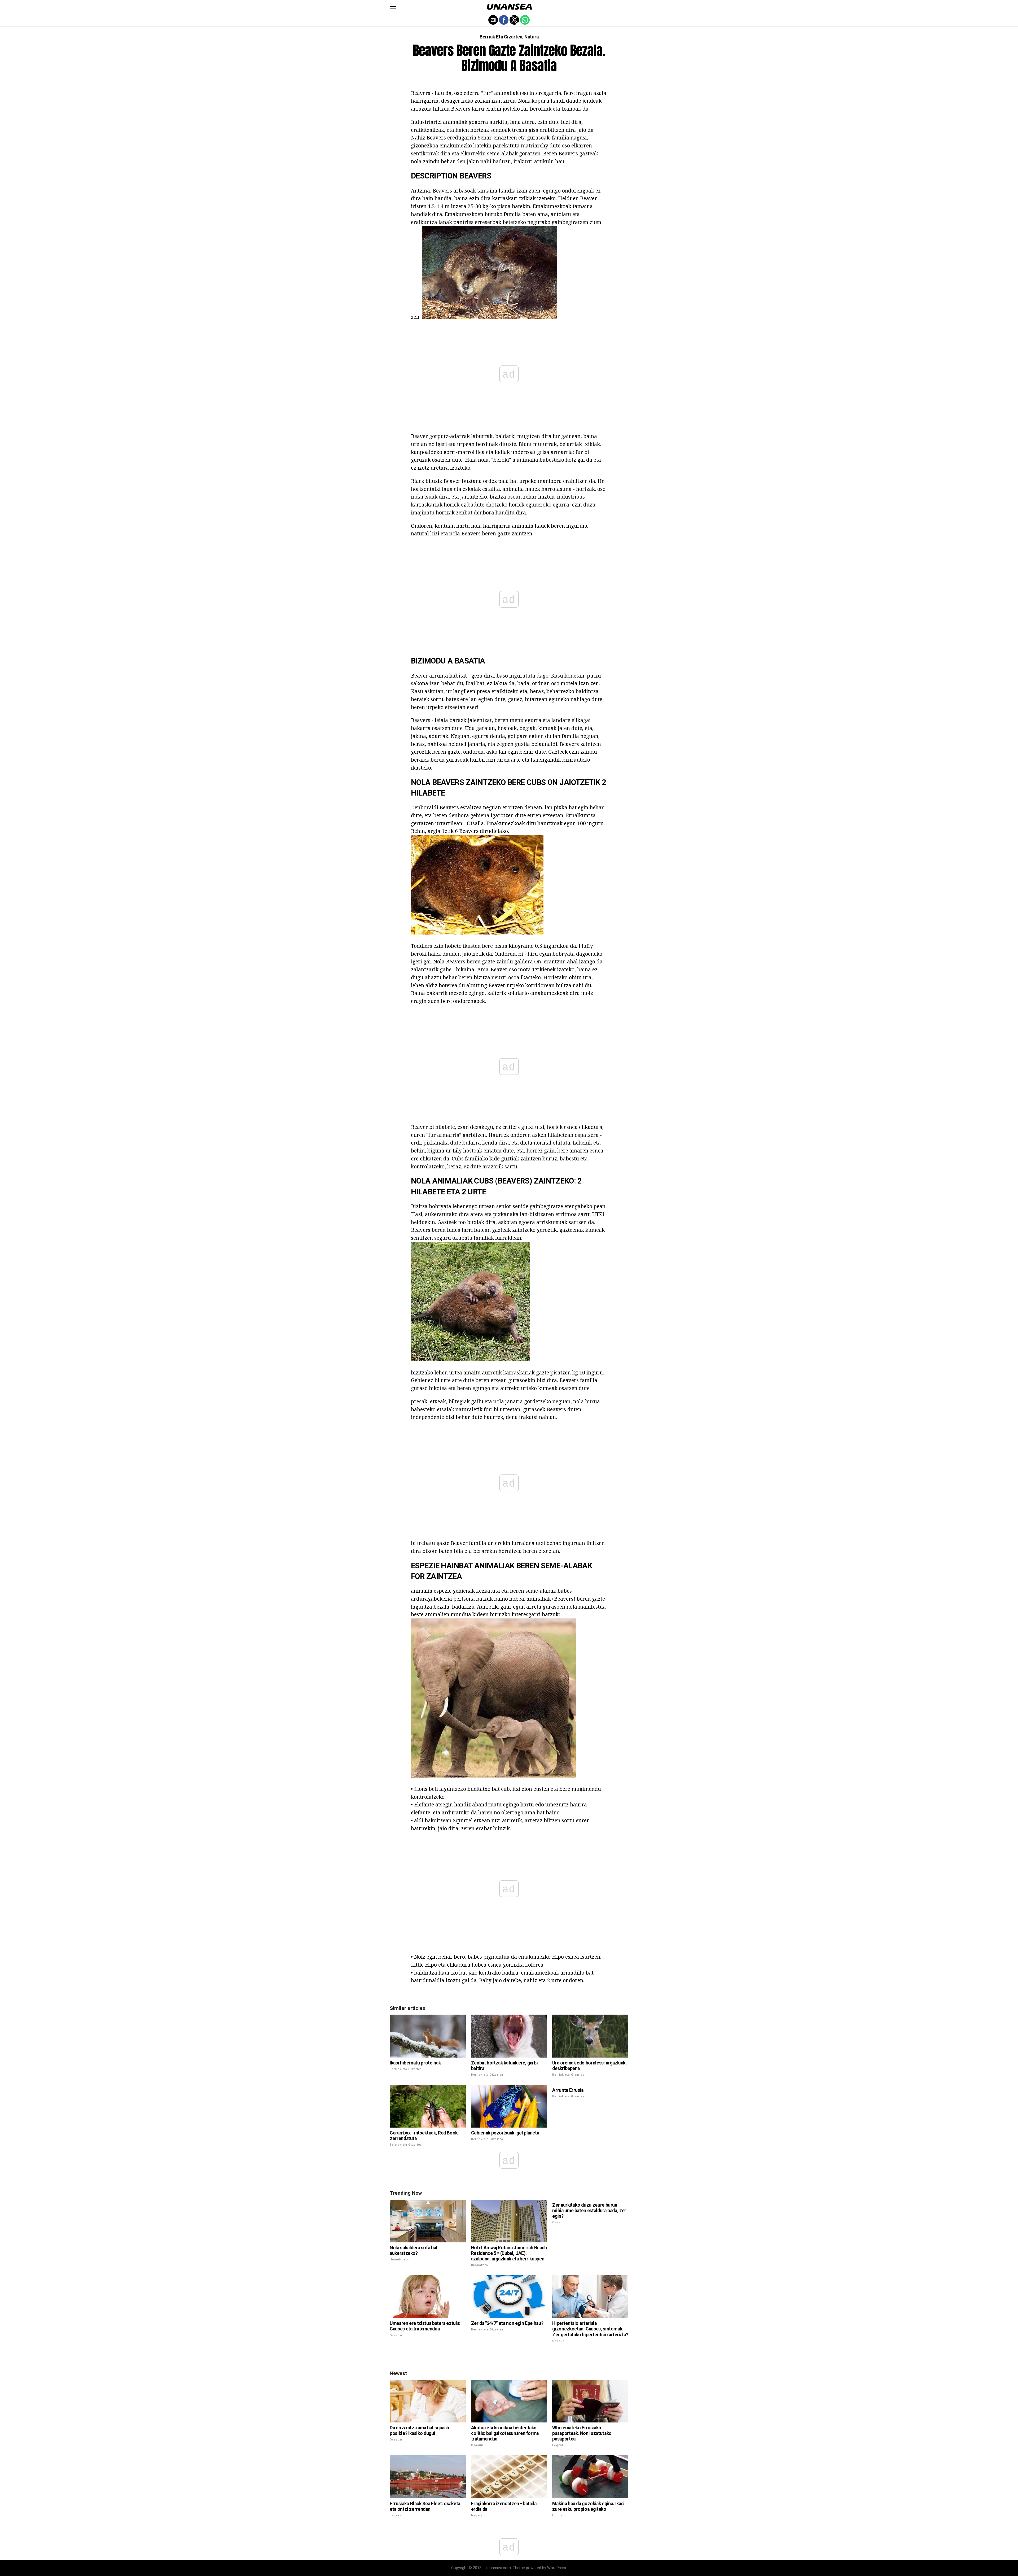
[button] (393, 7)
